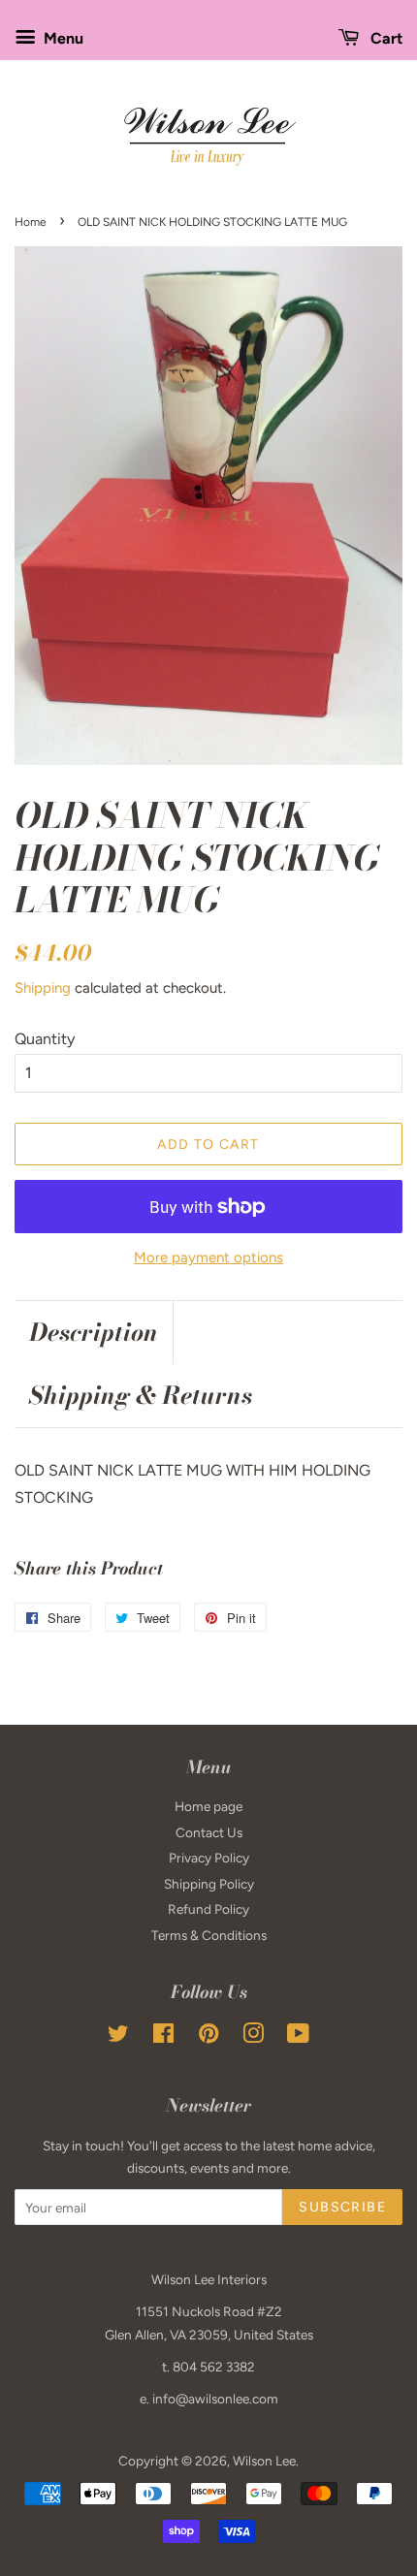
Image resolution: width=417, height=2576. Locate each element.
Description (94, 1333)
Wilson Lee (264, 2461)
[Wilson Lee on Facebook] (163, 2037)
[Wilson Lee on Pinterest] (208, 2037)
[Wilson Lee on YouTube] (298, 2037)
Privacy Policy (209, 1858)
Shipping (43, 988)
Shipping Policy (209, 1884)
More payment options (208, 1257)
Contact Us (209, 1832)
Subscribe (342, 2207)
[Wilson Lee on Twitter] (118, 2037)
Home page (208, 1806)
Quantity (45, 1039)
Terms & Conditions (209, 1935)
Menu (62, 38)
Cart (385, 38)
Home (31, 222)
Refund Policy (208, 1909)
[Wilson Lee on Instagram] (253, 2037)
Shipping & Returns (141, 1396)
